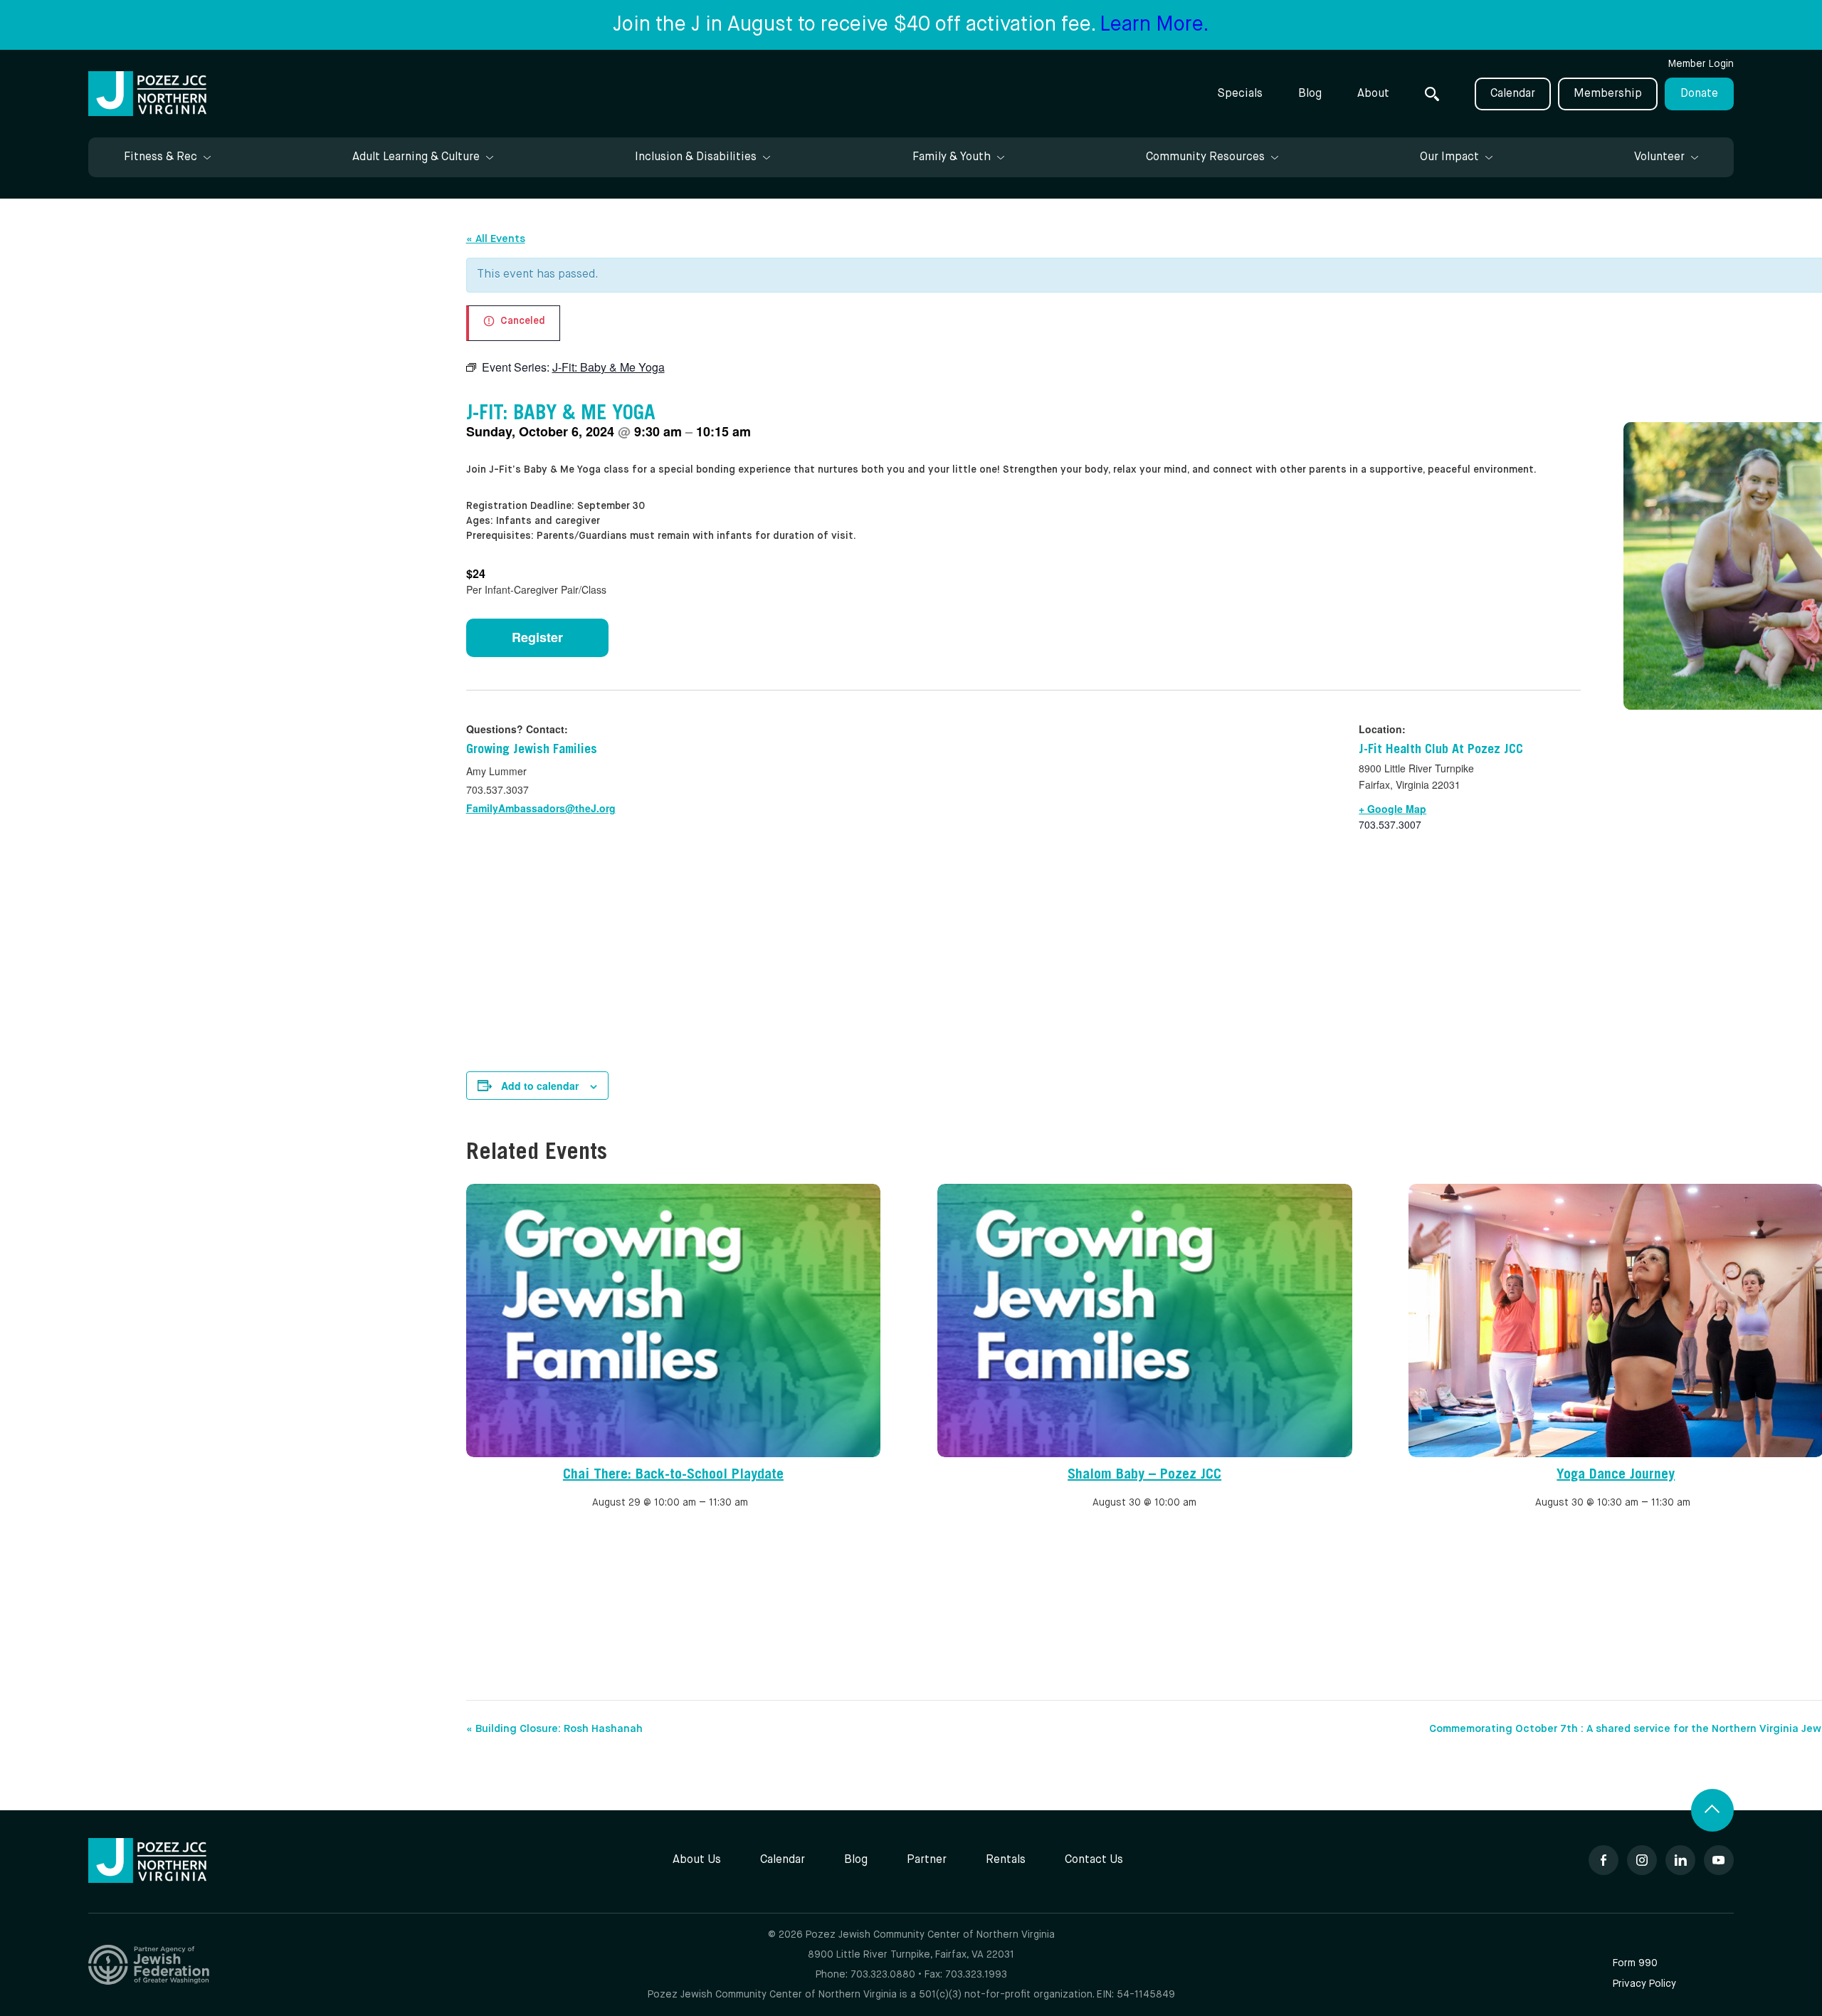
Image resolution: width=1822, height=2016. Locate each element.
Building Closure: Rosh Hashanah (554, 1729)
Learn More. (1154, 25)
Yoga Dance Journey (1616, 1476)
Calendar (1513, 94)
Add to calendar (540, 1086)
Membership (1608, 94)
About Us (697, 1860)
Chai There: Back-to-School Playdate (673, 1476)
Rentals (1006, 1860)
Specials (1240, 94)
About (1373, 94)
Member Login (1701, 64)
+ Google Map (1392, 809)
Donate (1699, 94)
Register (537, 637)
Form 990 (1635, 1963)
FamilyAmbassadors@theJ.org (541, 808)
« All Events (496, 239)
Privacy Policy (1644, 1984)
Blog (1310, 94)
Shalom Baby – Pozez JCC (1144, 1476)
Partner (927, 1860)
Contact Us (1094, 1860)
